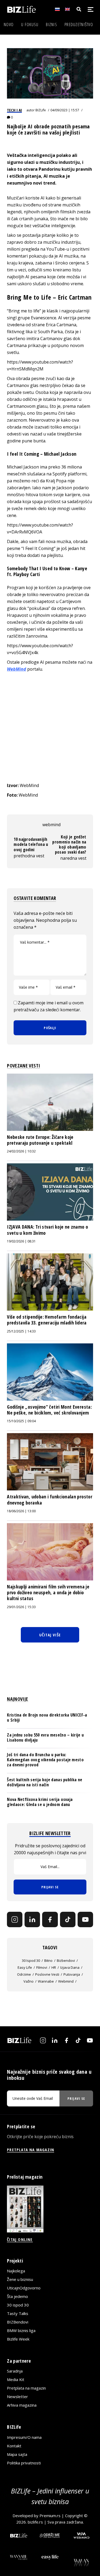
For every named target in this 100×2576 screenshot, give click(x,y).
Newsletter (17, 2396)
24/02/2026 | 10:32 (21, 1151)
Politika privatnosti (24, 2463)
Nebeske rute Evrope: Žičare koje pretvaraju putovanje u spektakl (40, 1140)
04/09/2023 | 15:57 (65, 110)
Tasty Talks (18, 2313)
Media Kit (16, 2379)
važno (29, 1981)
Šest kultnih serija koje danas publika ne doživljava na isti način (45, 1782)
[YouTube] (85, 1919)
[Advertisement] (50, 727)
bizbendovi (66, 1960)
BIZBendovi (18, 2322)
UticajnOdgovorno (24, 2288)
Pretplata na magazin (26, 2388)
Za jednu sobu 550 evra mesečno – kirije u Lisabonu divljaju (45, 1737)
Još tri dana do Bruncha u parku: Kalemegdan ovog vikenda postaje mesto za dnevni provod (45, 1760)
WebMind (17, 669)
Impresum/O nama (24, 2437)
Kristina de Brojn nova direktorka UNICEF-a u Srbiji (47, 1717)
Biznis (51, 25)
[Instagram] (15, 1919)
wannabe (46, 1981)
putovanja (72, 1974)
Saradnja (15, 2371)
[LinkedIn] (32, 1919)
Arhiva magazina (22, 2405)
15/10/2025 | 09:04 (21, 1421)
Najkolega (16, 2271)
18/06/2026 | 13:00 (21, 1511)
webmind (51, 825)
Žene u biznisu (20, 2279)
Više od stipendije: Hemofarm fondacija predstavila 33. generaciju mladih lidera (47, 1320)
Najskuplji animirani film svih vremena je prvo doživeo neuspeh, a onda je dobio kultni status (48, 1593)
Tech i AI (14, 110)
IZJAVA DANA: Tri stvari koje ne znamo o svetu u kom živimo (47, 1230)
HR (54, 1967)
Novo (9, 25)
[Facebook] (50, 1919)
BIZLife (41, 110)
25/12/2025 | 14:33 (21, 1331)
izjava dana (70, 1967)
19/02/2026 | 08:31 (21, 1241)
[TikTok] (68, 1919)
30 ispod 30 (31, 1960)
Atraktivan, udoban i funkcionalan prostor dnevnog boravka (50, 1499)
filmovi (42, 1967)
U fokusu (30, 25)
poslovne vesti (47, 1974)
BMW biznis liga (21, 2330)
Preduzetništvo (79, 25)
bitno (48, 1960)
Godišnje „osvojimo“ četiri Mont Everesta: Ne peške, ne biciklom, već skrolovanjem (49, 1410)
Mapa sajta (17, 2454)
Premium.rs (50, 2516)
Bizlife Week (18, 2339)
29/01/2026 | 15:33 (21, 1607)
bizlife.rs (35, 2522)
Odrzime (24, 1974)
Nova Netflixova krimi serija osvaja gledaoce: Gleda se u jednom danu (40, 1802)
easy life (25, 1967)
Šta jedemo (17, 2296)
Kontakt (14, 2446)
